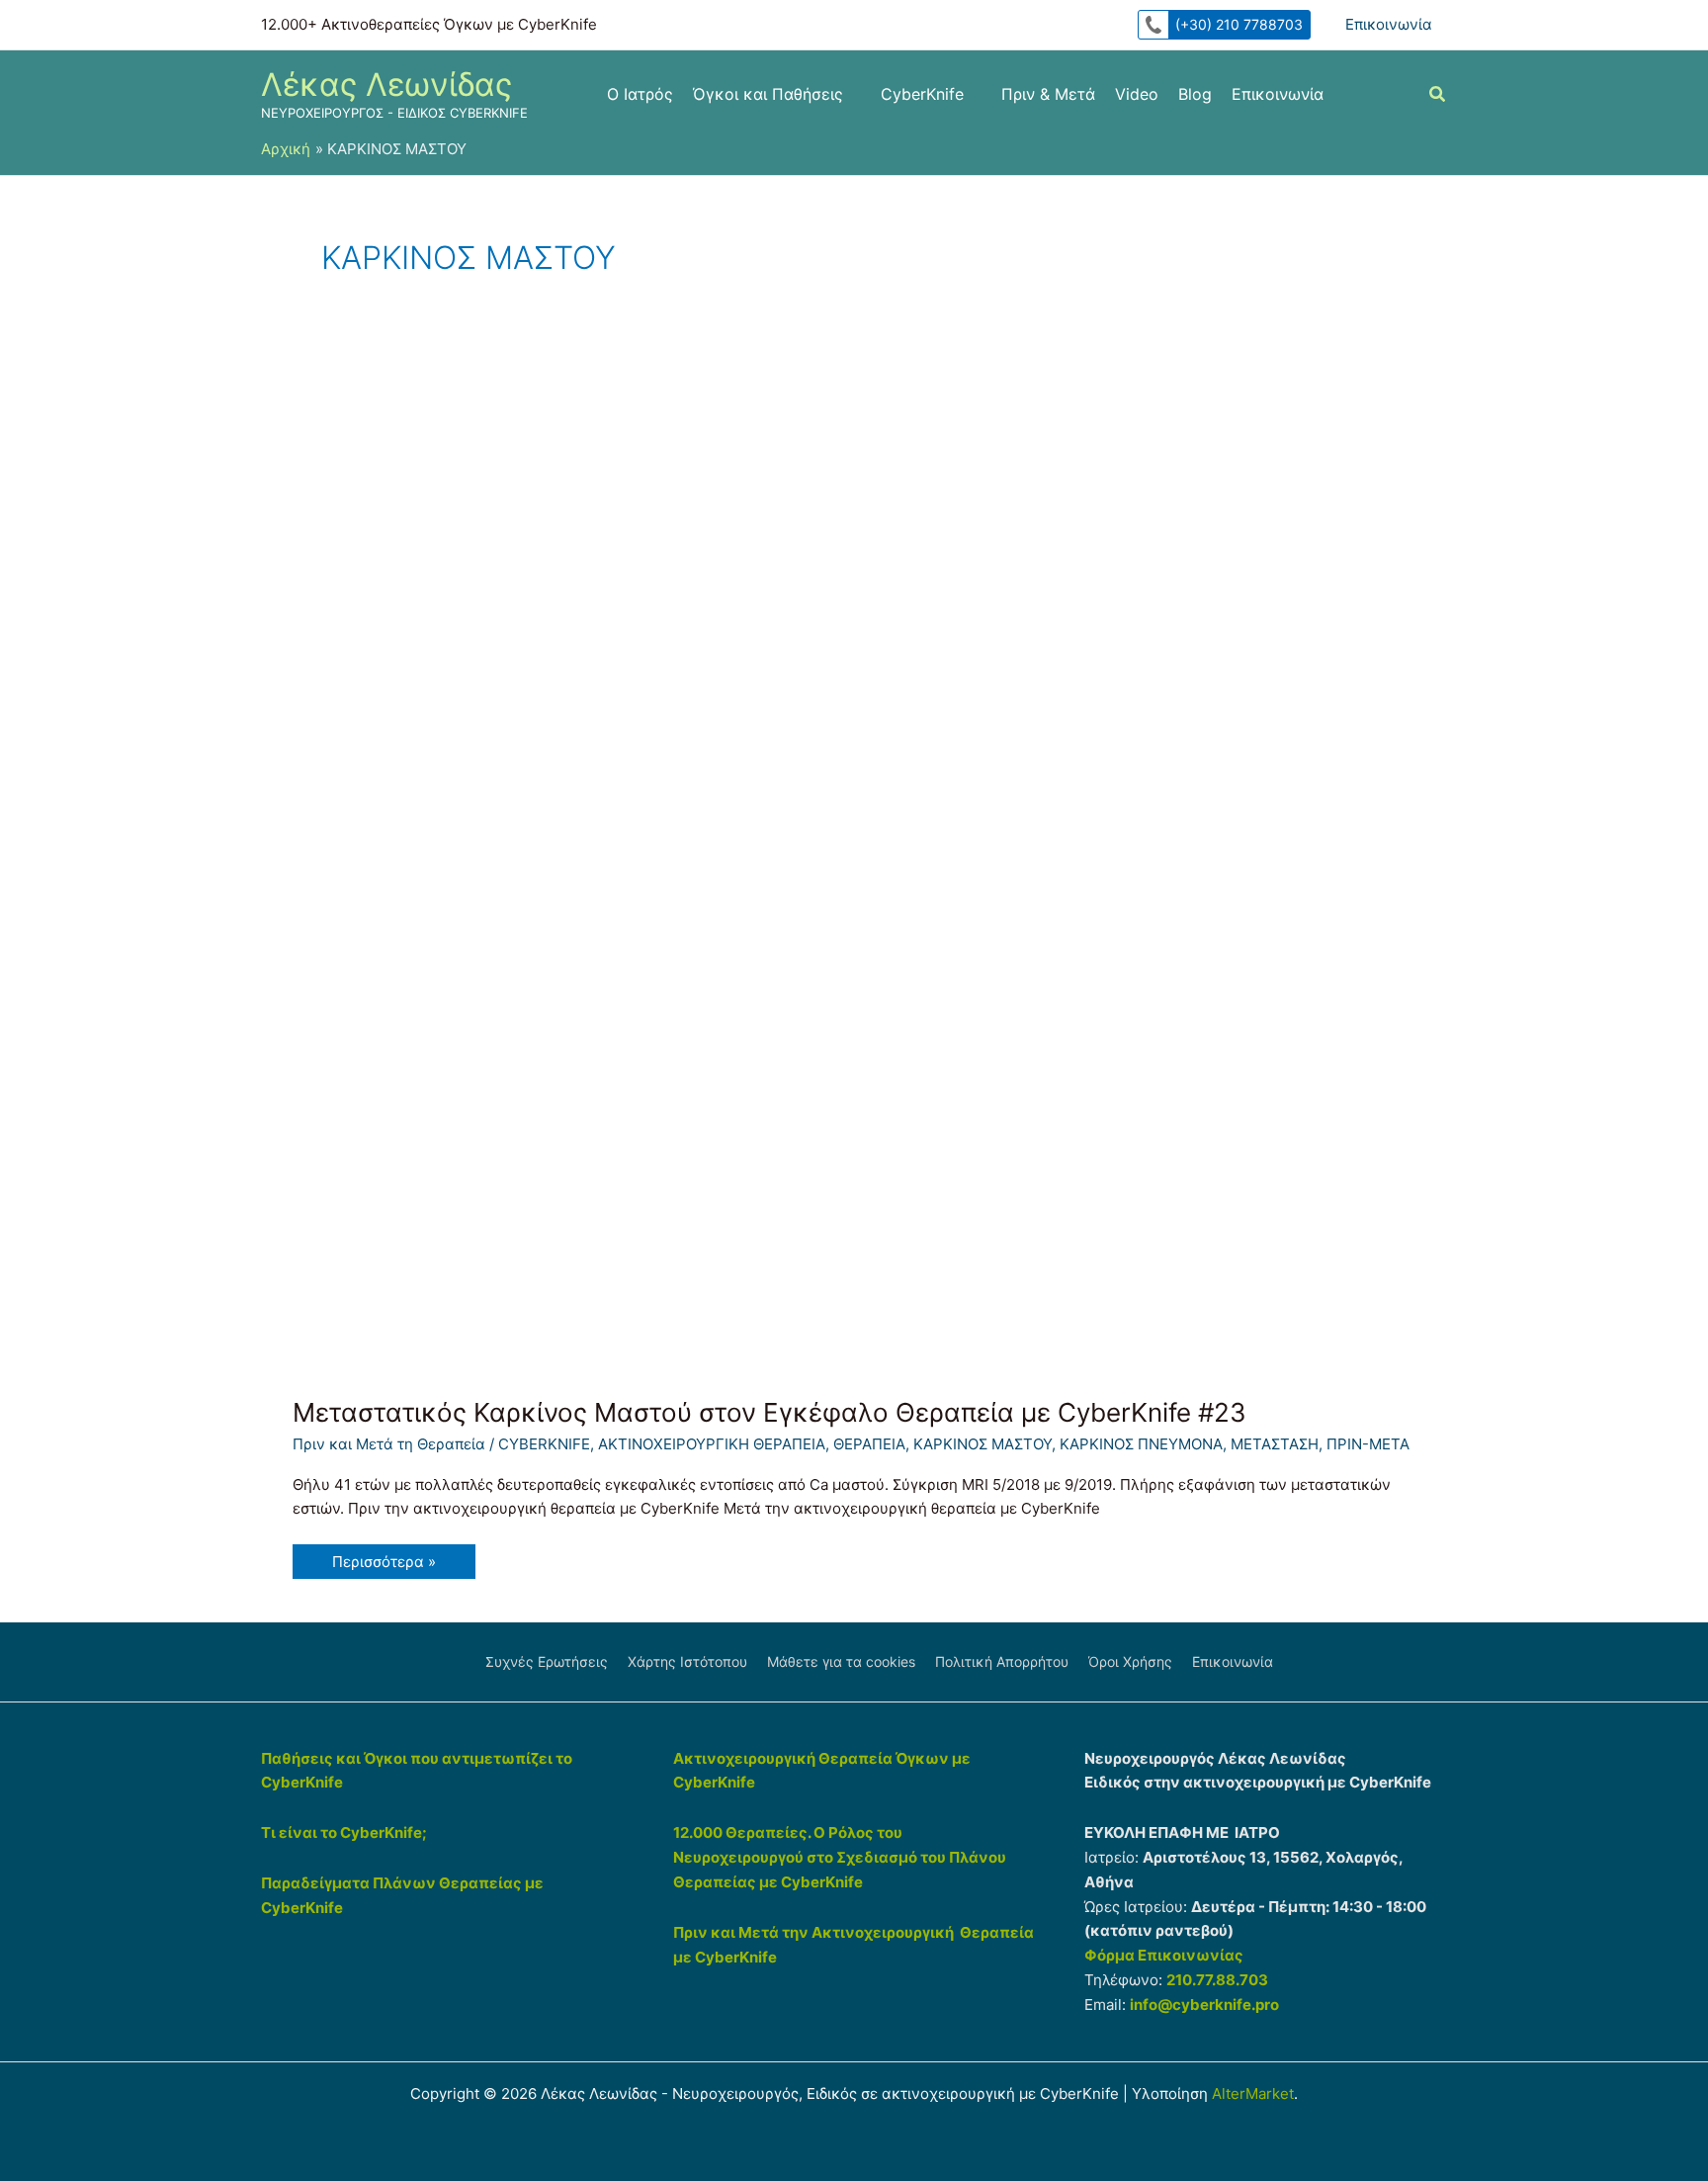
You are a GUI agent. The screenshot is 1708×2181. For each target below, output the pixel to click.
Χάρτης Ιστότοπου (687, 1661)
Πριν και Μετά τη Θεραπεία (389, 1444)
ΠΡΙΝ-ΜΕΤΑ (1368, 1444)
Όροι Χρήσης (1130, 1661)
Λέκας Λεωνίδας (386, 85)
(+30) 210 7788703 (1239, 24)
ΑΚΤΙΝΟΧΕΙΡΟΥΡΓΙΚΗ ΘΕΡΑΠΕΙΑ (712, 1444)
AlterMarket (1253, 2094)
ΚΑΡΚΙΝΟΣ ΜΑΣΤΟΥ (982, 1444)
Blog (1195, 94)
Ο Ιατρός (640, 94)
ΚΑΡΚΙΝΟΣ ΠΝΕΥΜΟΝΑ (1141, 1444)
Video (1137, 94)
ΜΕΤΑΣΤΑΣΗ (1275, 1444)
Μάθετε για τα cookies (841, 1661)
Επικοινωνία (1389, 24)
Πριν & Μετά (1048, 94)
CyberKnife (922, 94)
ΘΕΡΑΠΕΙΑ (869, 1444)
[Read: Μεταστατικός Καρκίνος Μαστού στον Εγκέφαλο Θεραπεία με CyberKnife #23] (814, 845)
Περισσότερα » (384, 1565)
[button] (1438, 96)
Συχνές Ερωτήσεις (547, 1661)
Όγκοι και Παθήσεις (768, 94)
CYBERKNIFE (544, 1444)
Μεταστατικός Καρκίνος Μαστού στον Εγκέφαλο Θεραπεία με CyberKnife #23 (769, 1412)
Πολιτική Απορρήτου (1002, 1661)
